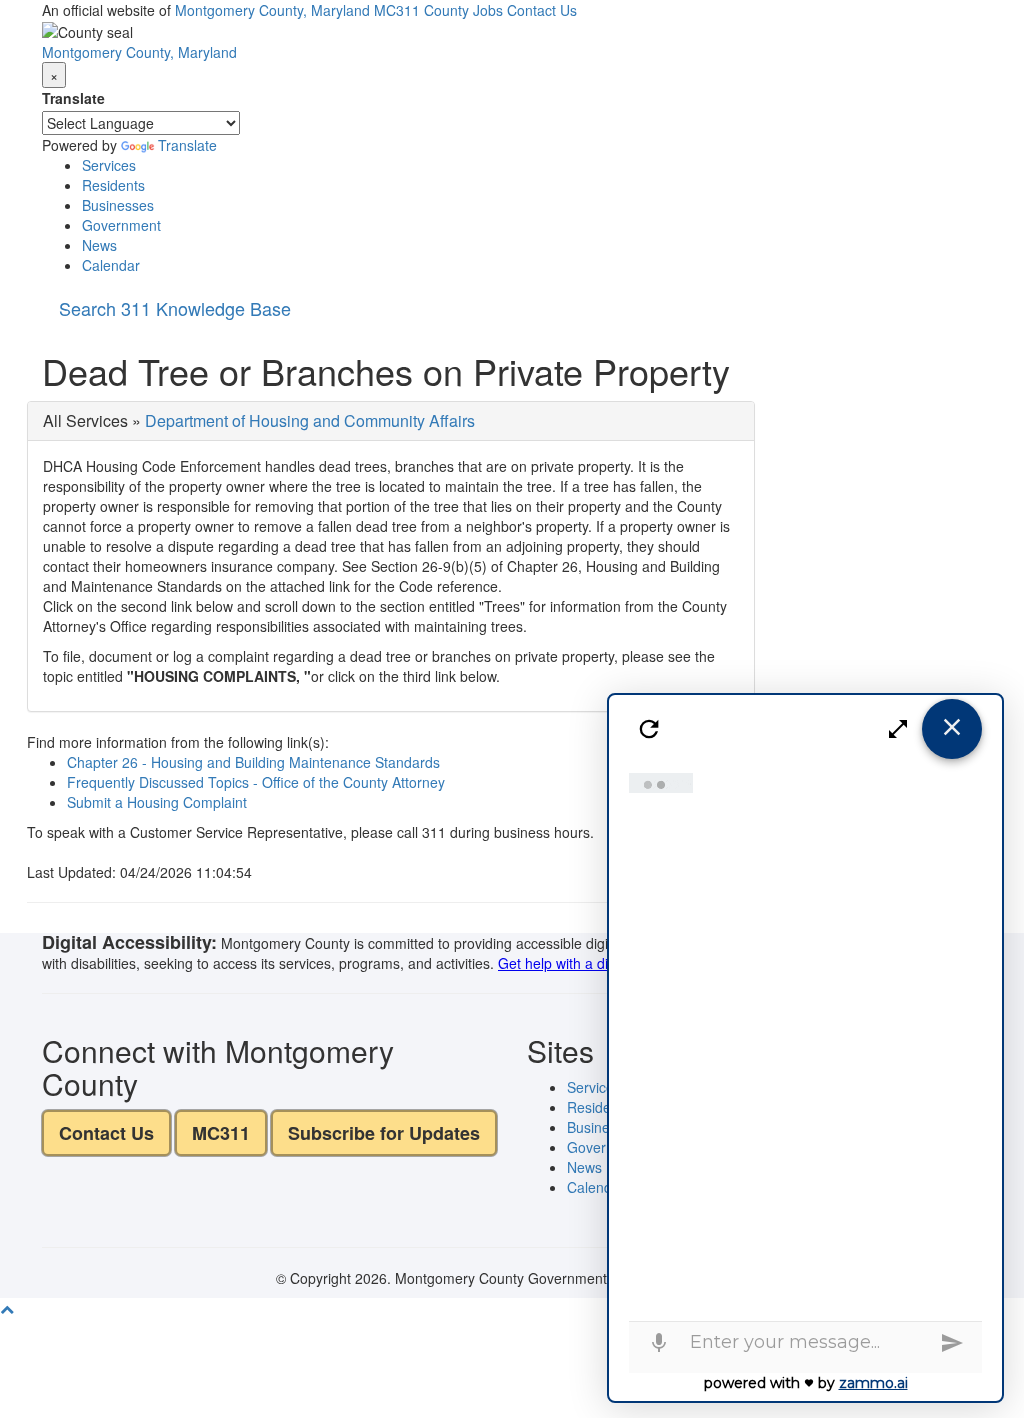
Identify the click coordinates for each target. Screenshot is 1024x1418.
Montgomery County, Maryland (272, 10)
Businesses (118, 205)
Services (109, 165)
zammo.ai (873, 1383)
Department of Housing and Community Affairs (310, 420)
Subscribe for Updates (384, 1133)
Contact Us (542, 10)
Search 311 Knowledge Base (175, 308)
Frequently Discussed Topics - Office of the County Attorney (256, 782)
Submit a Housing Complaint (157, 802)
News (99, 245)
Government (121, 225)
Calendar (111, 265)
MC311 (397, 10)
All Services (85, 420)
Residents (113, 185)
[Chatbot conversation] (806, 1042)
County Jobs (463, 10)
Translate (73, 98)
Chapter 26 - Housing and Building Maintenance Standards (253, 762)
